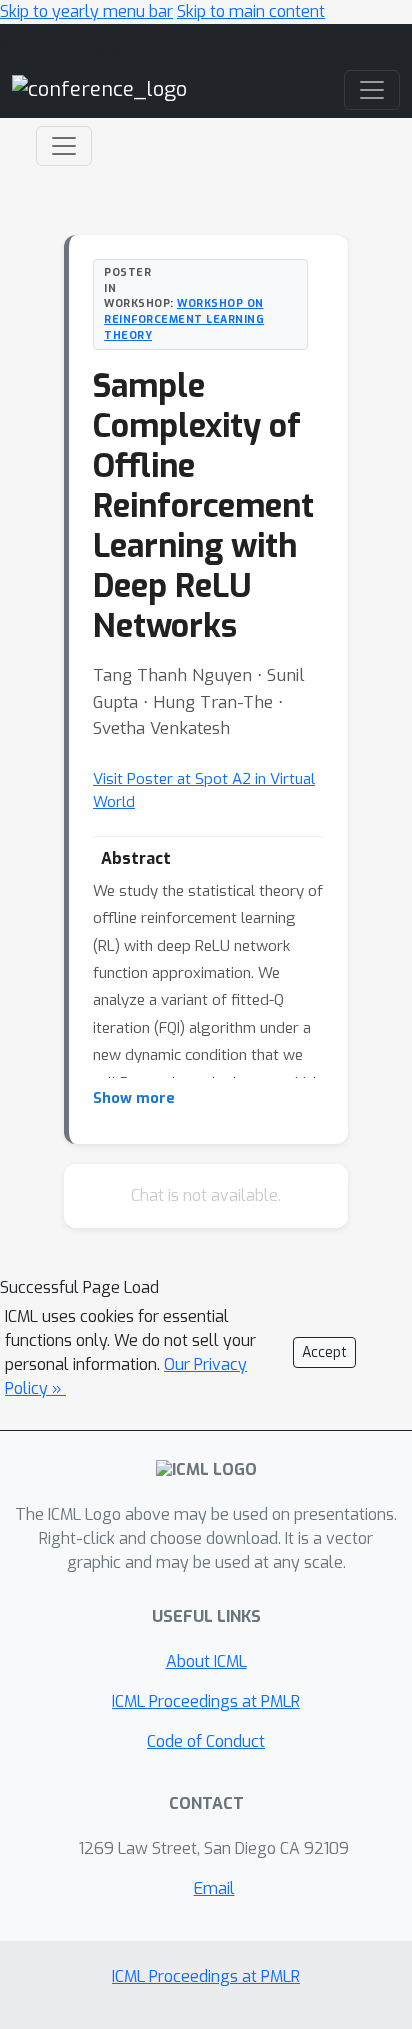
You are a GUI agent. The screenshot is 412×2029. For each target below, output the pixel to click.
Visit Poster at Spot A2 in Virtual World (204, 790)
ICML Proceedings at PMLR (206, 1701)
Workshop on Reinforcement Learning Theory (184, 319)
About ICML (206, 1661)
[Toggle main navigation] (372, 90)
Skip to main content (251, 11)
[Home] (99, 89)
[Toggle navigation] (64, 146)
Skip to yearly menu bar (86, 11)
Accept (324, 1352)
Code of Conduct (206, 1741)
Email (214, 1888)
